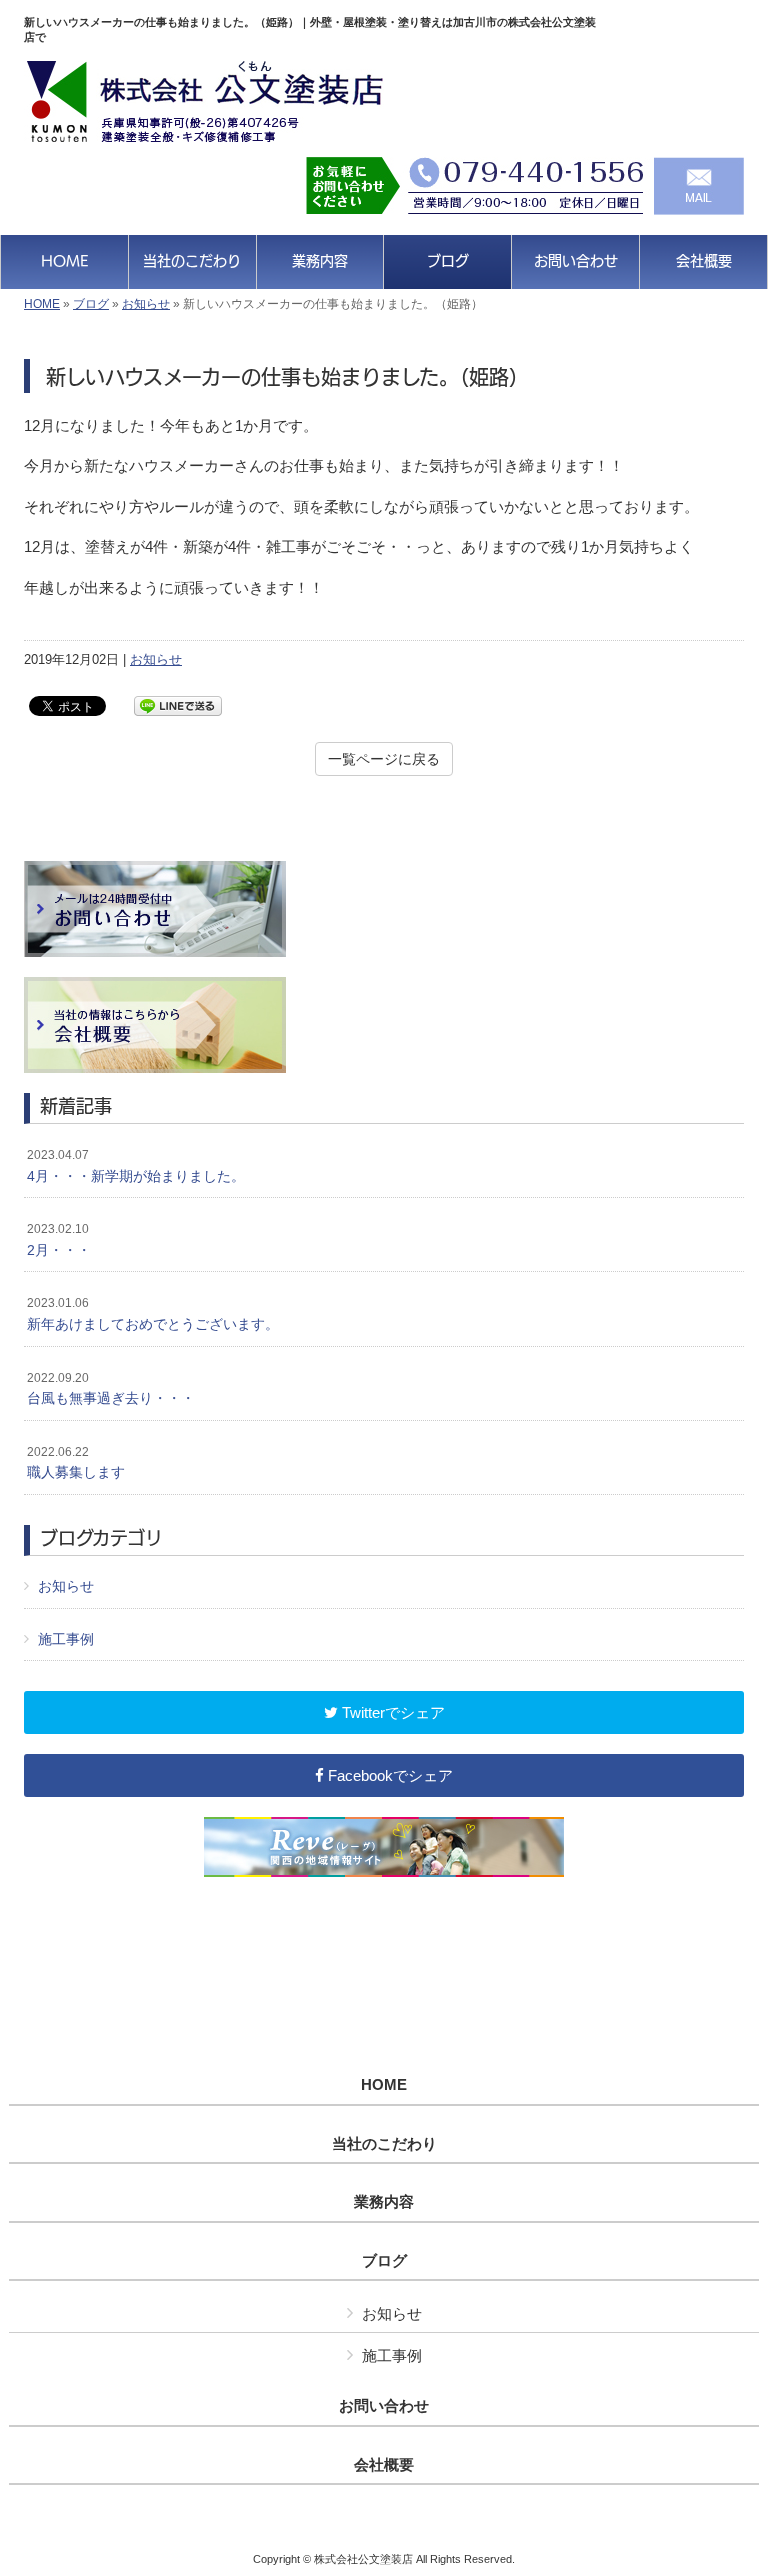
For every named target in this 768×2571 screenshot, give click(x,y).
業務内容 (384, 2202)
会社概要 (384, 2465)
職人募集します (76, 1463)
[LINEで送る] (178, 704)
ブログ (91, 304)
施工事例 (66, 1639)
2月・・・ (59, 1240)
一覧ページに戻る (384, 759)
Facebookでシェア (388, 1775)
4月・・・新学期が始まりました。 (136, 1166)
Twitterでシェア (391, 1712)
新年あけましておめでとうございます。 (153, 1314)
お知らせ (146, 304)
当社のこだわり (384, 2144)
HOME (42, 304)
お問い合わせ (384, 2406)
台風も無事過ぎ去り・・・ (111, 1389)
